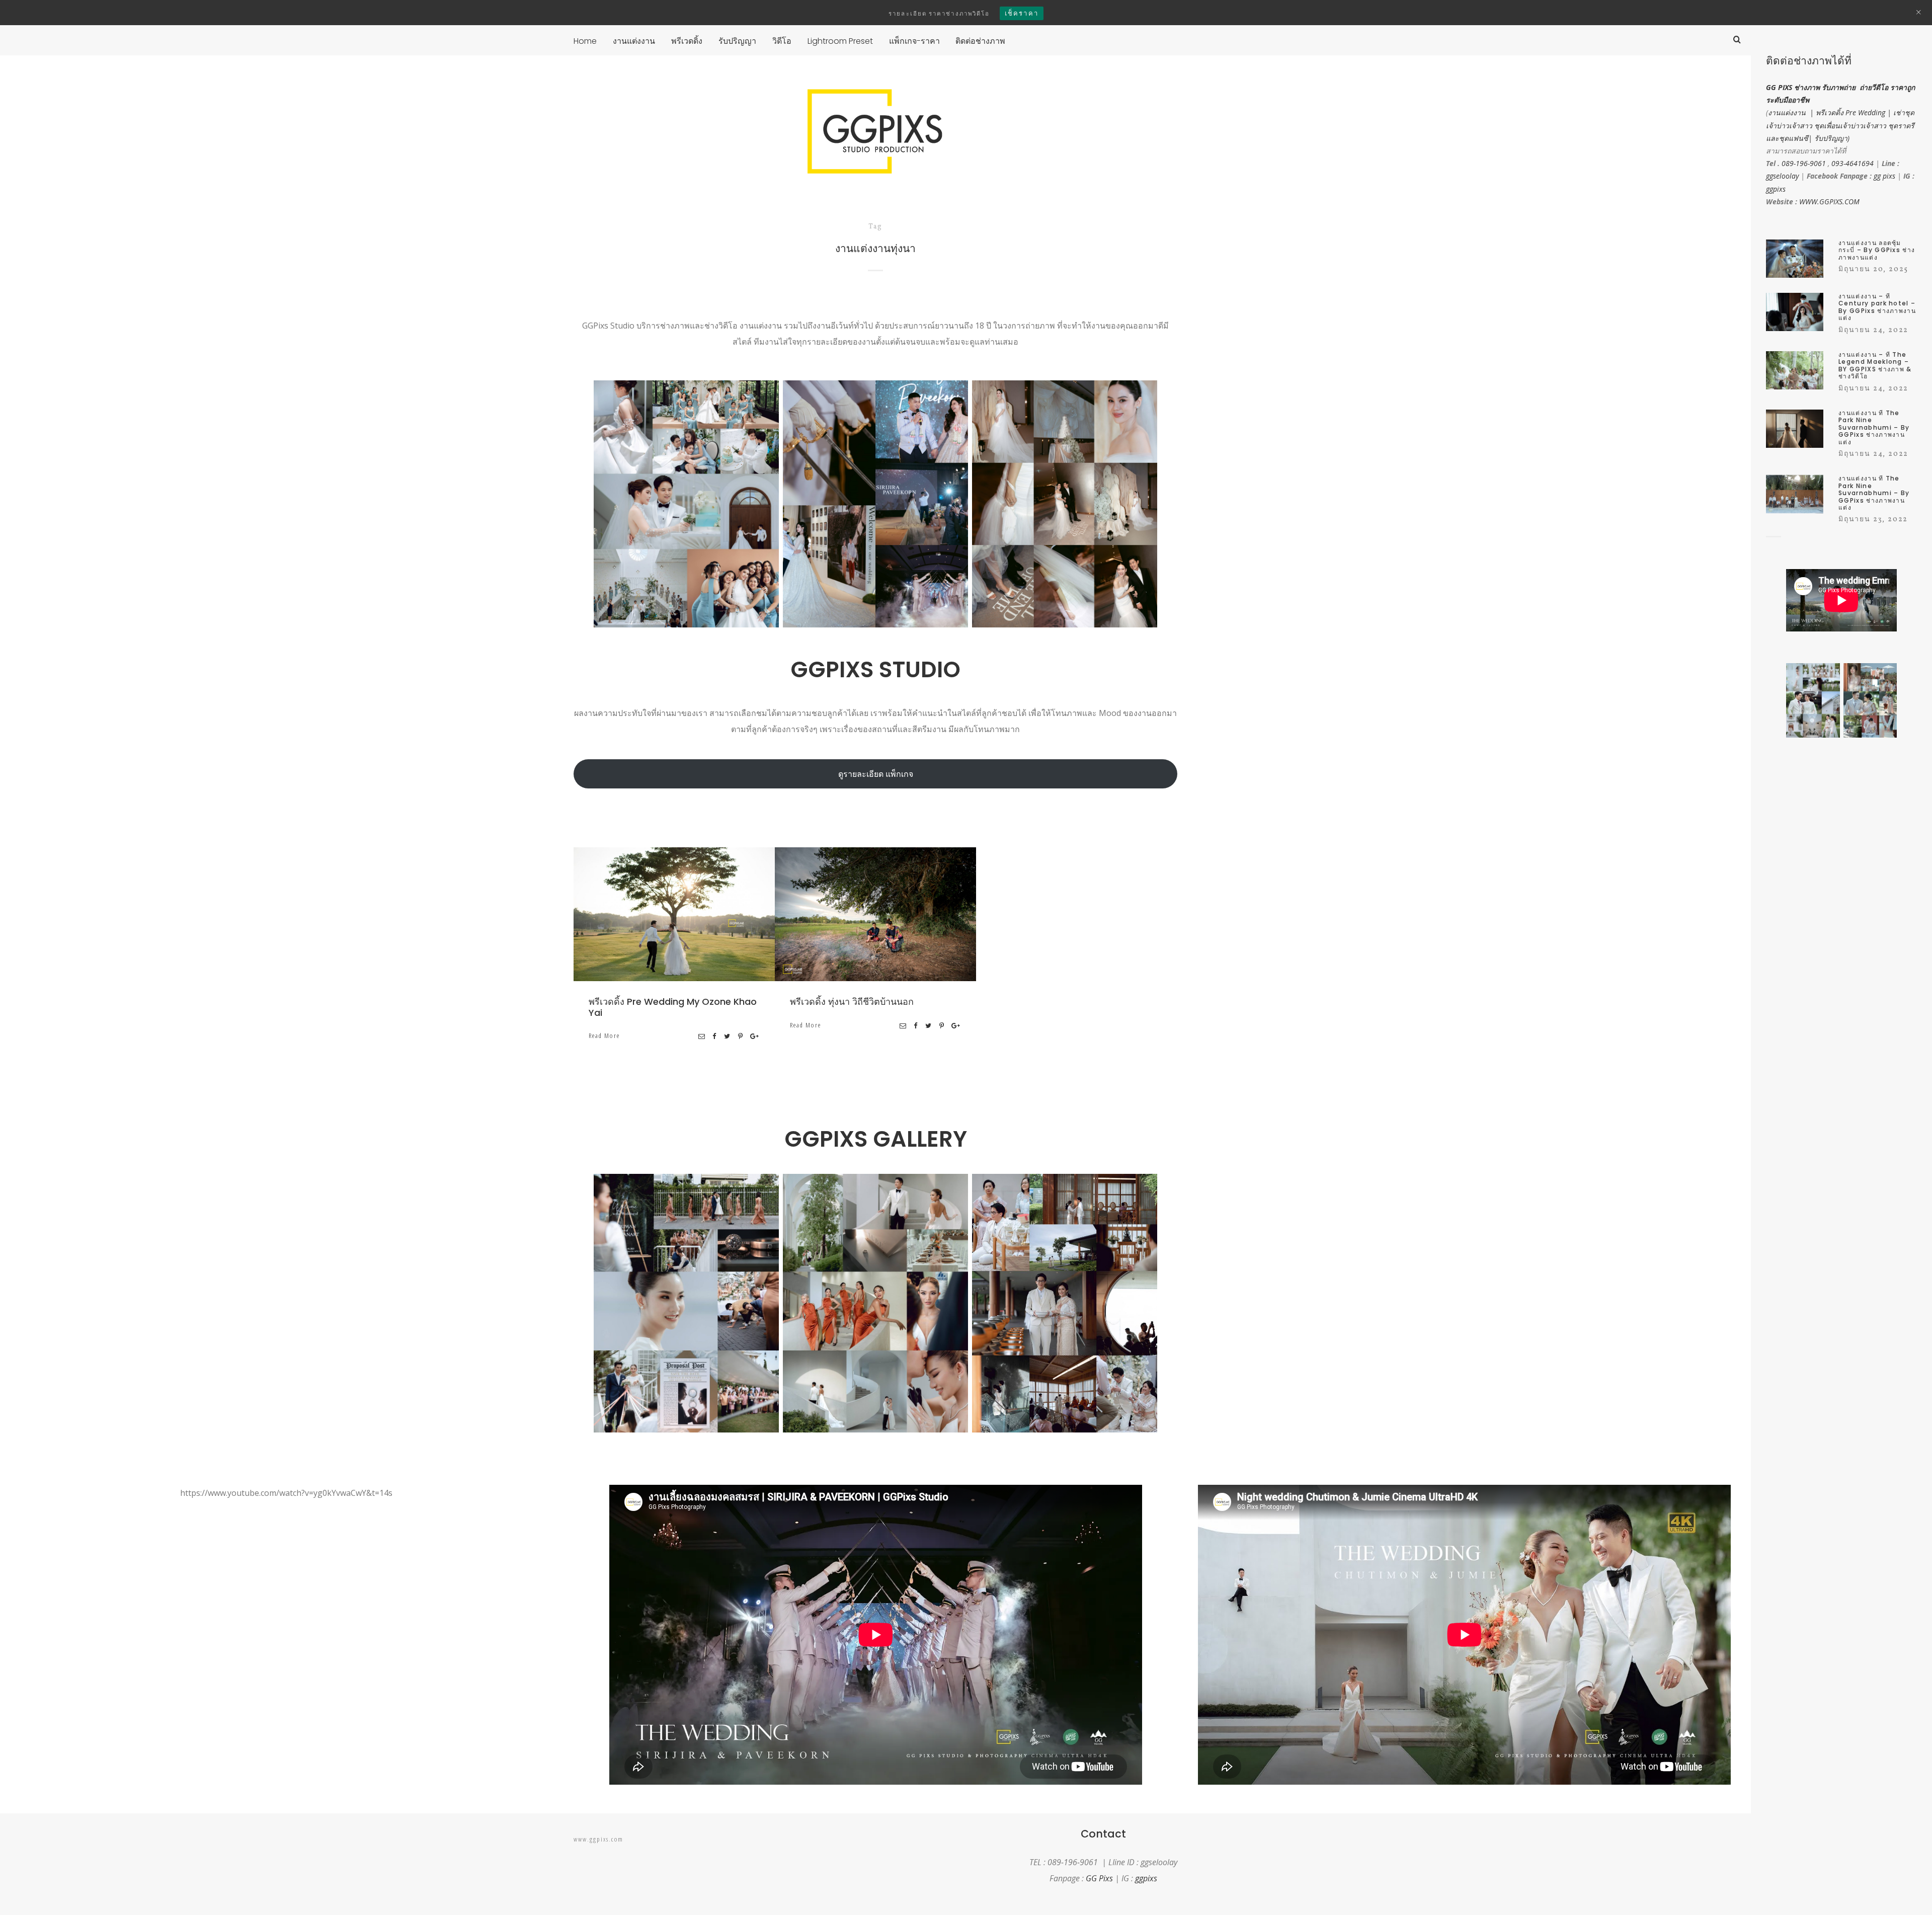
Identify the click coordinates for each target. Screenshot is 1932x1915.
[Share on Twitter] (728, 1036)
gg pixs (1884, 176)
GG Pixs (1099, 1878)
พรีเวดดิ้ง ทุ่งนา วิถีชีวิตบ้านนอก (852, 1002)
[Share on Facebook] (715, 1036)
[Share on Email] (702, 1036)
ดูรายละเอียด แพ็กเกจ (876, 774)
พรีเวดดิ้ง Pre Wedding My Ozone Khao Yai (673, 1007)
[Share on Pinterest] (741, 1036)
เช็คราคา (1022, 13)
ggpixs (1776, 189)
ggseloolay (1782, 176)
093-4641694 (1853, 163)
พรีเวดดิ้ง (709, 916)
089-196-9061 (1804, 163)
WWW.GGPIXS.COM (1829, 202)
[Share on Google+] (755, 1036)
